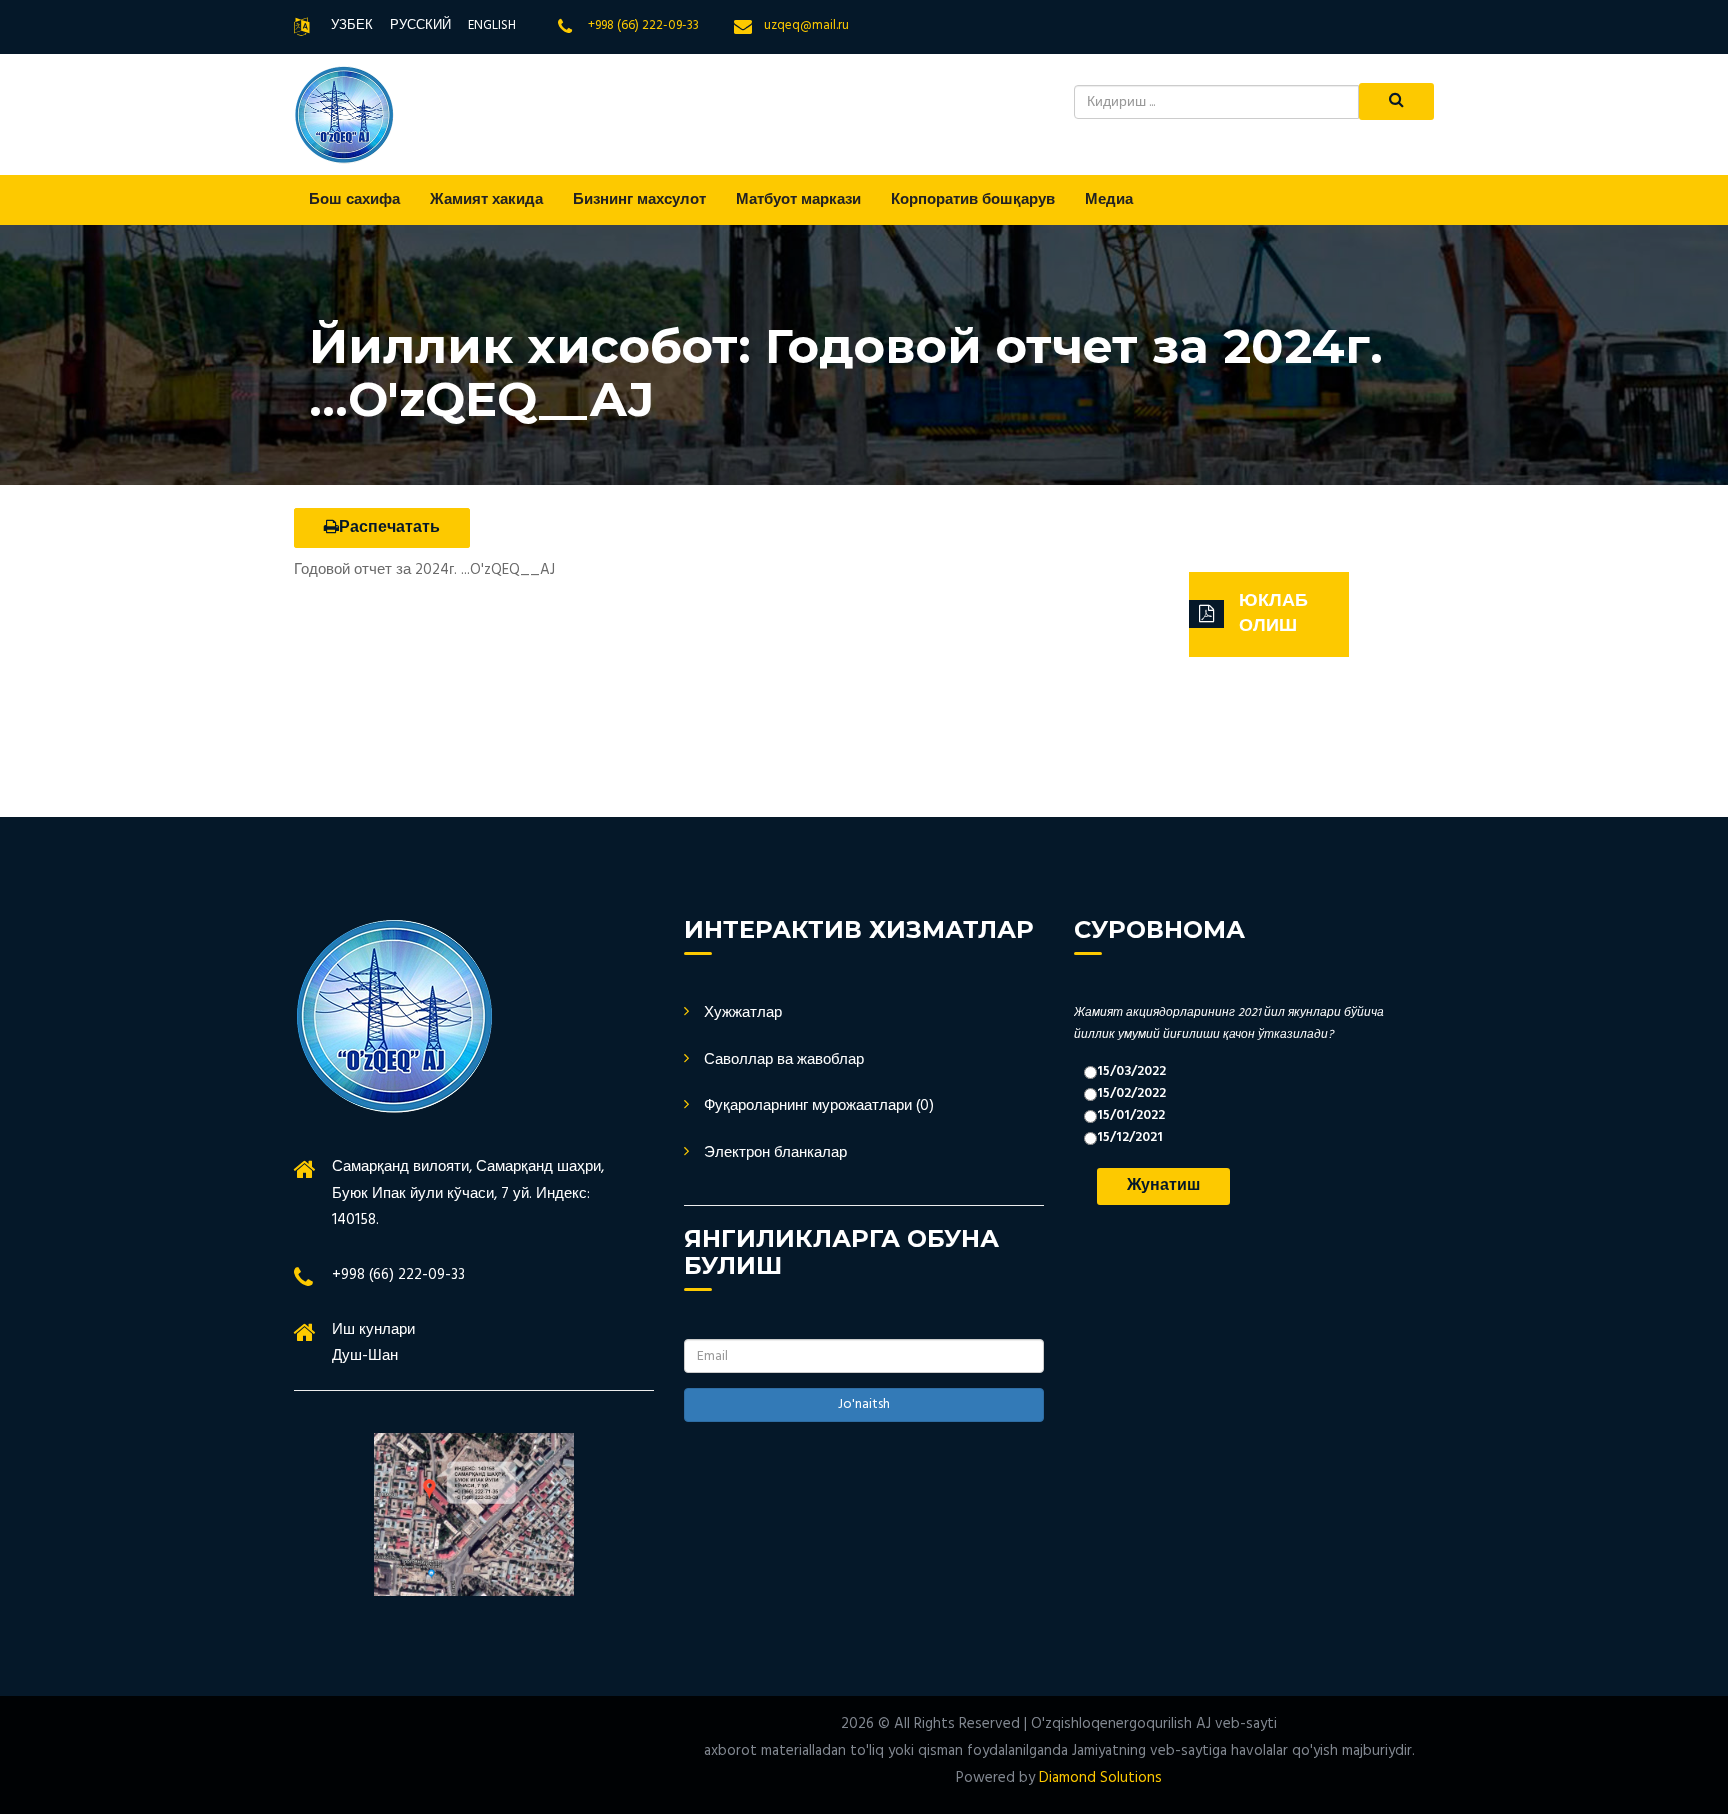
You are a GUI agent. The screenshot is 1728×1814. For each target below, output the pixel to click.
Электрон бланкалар (775, 1153)
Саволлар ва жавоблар (784, 1060)
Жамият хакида (486, 200)
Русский (420, 26)
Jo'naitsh (864, 1404)
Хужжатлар (743, 1013)
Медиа (1109, 200)
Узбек (352, 26)
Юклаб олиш (1273, 614)
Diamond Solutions (1100, 1778)
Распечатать (389, 528)
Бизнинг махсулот (639, 200)
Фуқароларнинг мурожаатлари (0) (819, 1106)
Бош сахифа (354, 200)
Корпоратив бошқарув (973, 200)
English (492, 26)
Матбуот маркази (798, 200)
